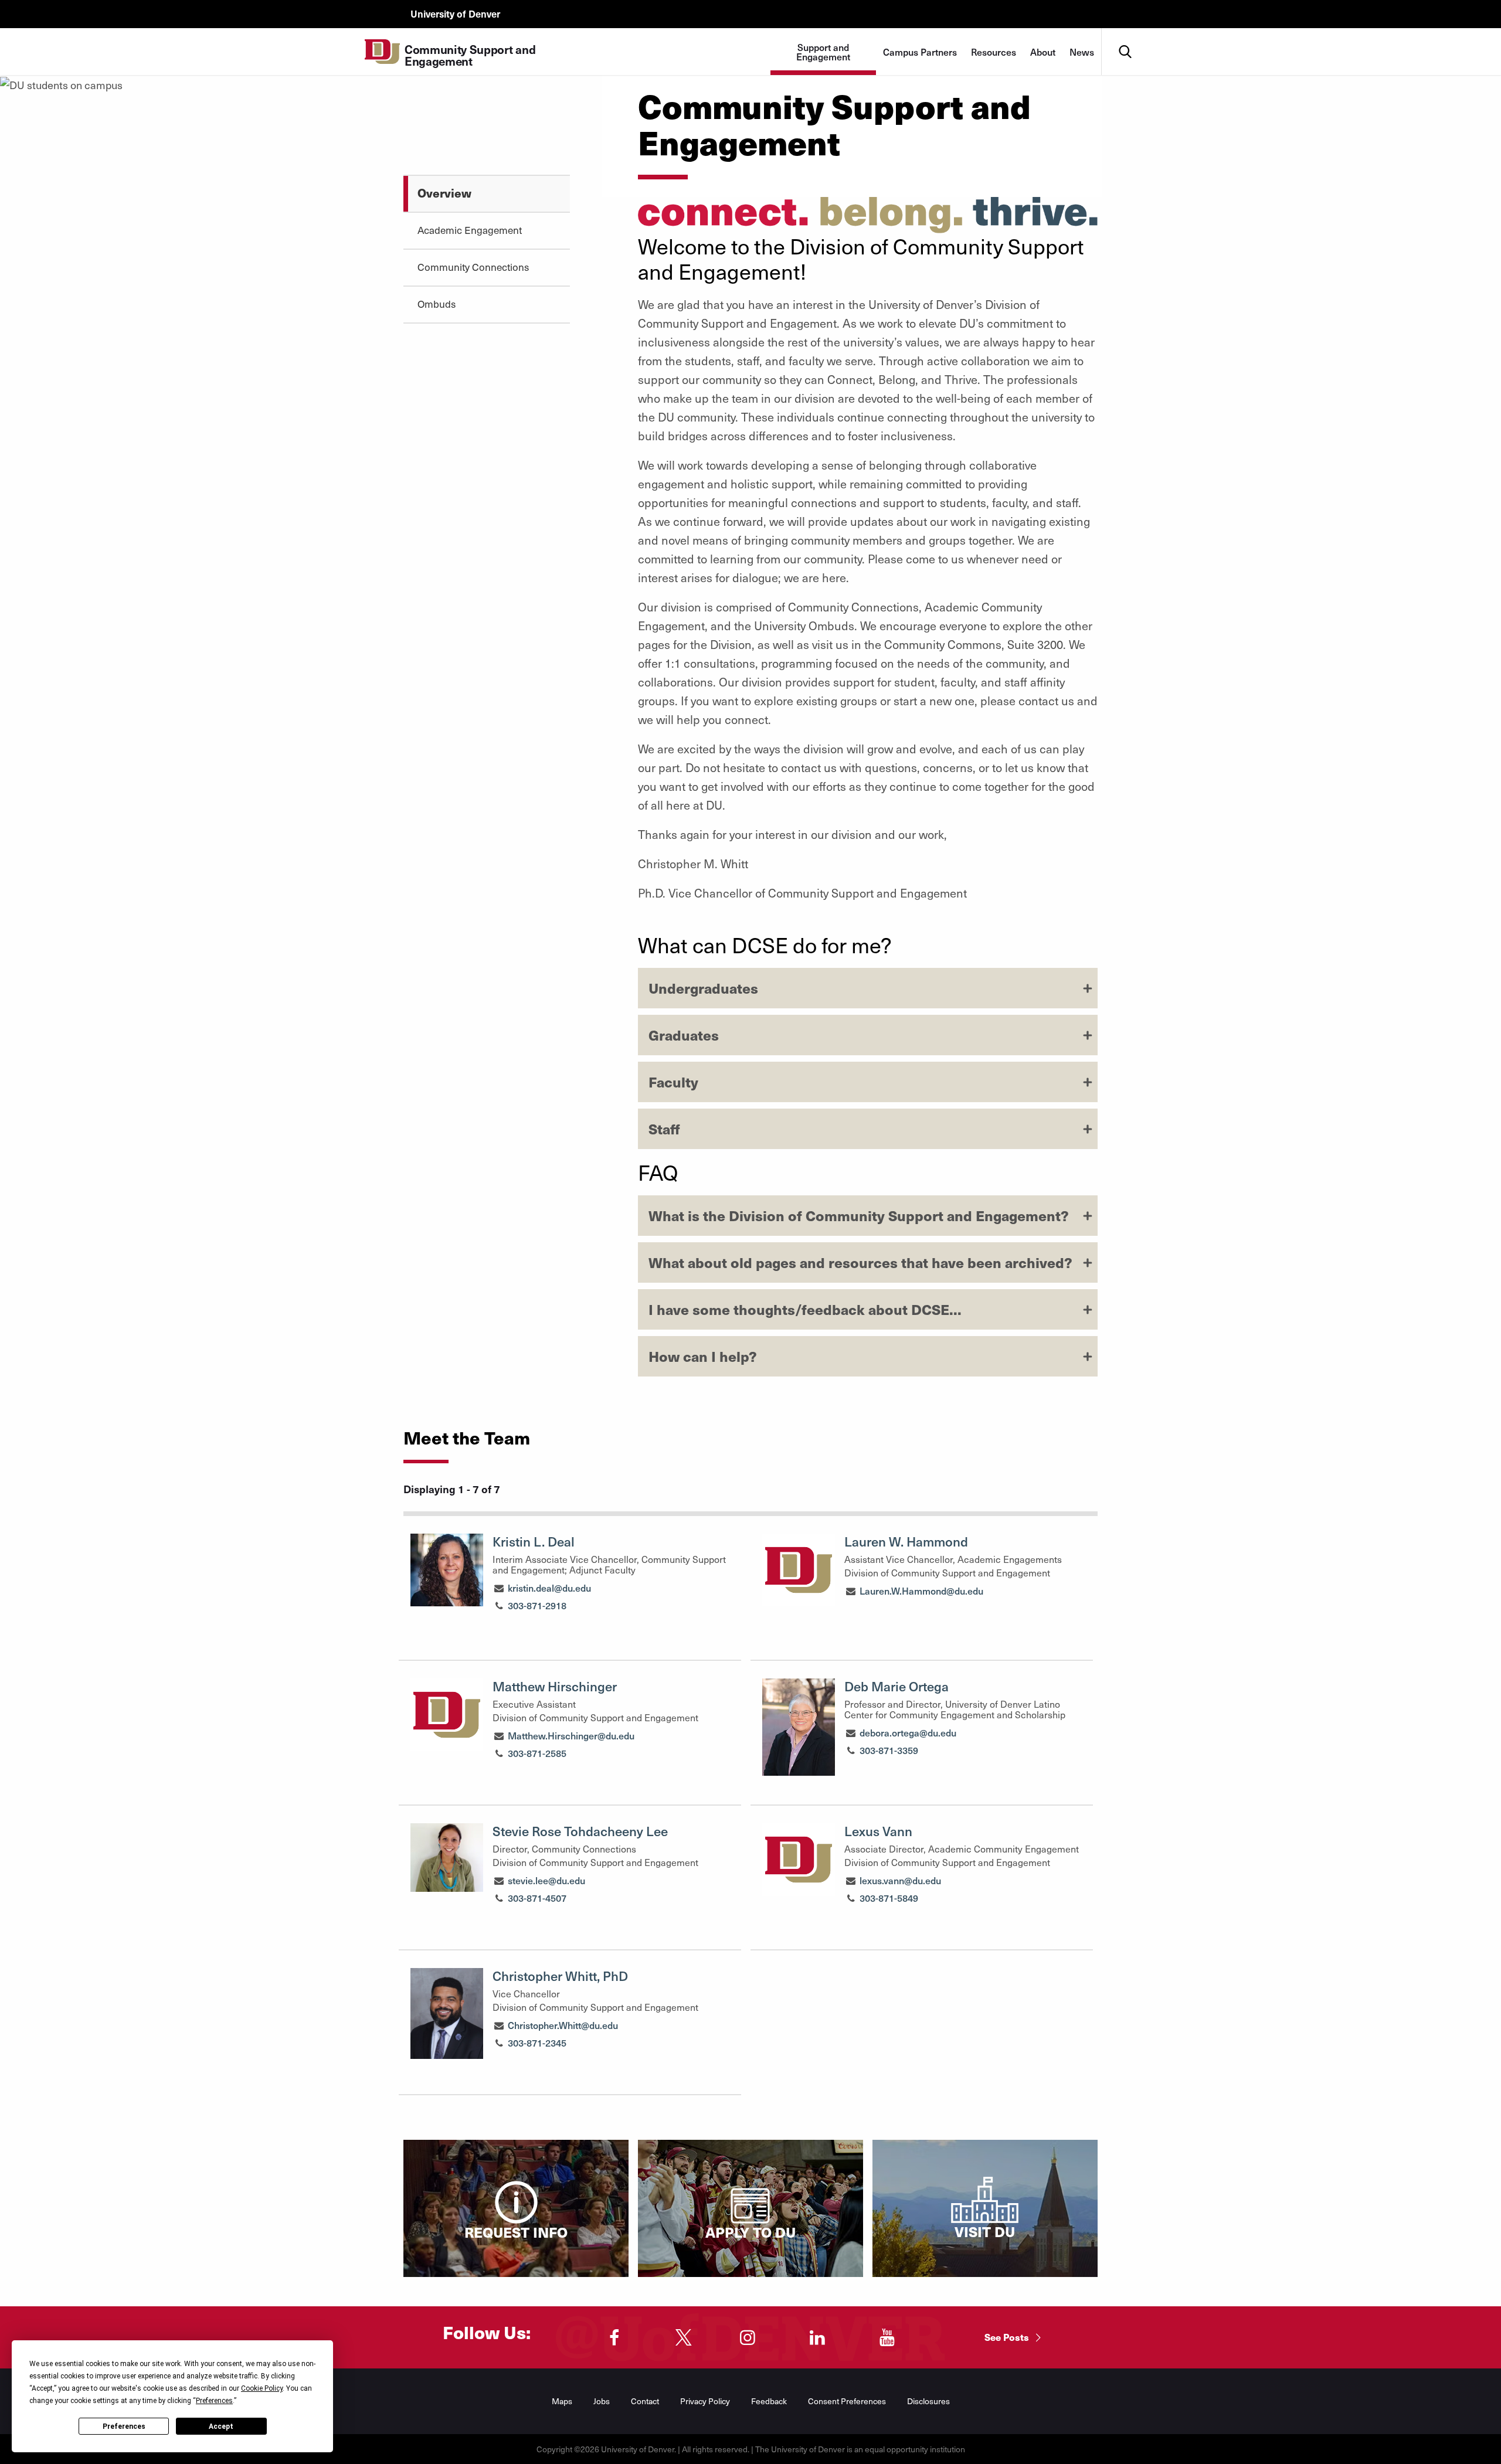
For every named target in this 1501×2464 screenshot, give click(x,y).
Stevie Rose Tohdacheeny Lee (580, 1831)
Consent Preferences (847, 2401)
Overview (444, 193)
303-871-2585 (537, 1753)
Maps (562, 2401)
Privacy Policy (705, 2401)
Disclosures (928, 2401)
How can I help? (703, 1356)
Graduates (684, 1035)
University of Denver (455, 13)
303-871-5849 (889, 1898)
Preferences (124, 2426)
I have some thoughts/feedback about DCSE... (805, 1309)
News (1082, 52)
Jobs (602, 2401)
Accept (221, 2426)
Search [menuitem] (1125, 33)
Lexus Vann (878, 1831)
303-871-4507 (537, 1898)
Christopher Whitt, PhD (560, 1976)
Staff (664, 1129)
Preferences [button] (214, 2401)
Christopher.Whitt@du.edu (563, 2025)
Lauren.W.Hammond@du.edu (921, 1590)
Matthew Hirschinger (555, 1686)
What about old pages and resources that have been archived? (860, 1262)
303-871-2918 (537, 1605)
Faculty (673, 1082)
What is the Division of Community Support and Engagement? (859, 1215)
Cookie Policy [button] (262, 2388)
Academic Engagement (470, 230)
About (1043, 52)
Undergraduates (703, 988)
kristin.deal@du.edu (549, 1588)
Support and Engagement (823, 52)
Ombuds (437, 304)
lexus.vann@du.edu (900, 1880)
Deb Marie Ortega (896, 1686)
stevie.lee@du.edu (546, 1880)
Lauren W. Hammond (906, 1541)
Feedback (769, 2401)
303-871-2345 (537, 2042)
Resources (994, 52)
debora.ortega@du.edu (908, 1732)
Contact (645, 2401)
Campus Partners (920, 52)
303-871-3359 (889, 1750)
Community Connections (473, 267)
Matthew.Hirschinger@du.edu (571, 1735)
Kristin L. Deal (534, 1541)
